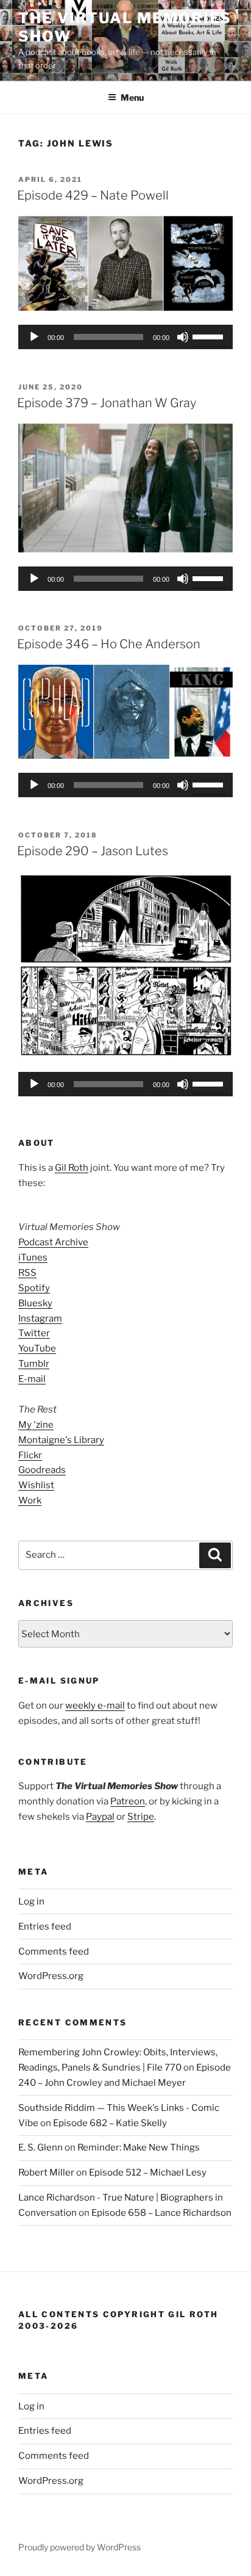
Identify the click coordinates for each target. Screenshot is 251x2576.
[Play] (34, 337)
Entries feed (45, 1927)
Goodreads (42, 1470)
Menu (132, 97)
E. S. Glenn (41, 2147)
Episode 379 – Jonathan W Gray (107, 403)
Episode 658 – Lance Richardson (161, 2213)
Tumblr (34, 1364)
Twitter (34, 1333)
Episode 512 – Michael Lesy (148, 2173)
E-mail (32, 1379)
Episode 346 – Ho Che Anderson (109, 644)
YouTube (37, 1348)
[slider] (210, 336)
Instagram (40, 1319)
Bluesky (35, 1303)
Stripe (141, 1817)
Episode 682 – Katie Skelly (110, 2123)
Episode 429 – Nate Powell (93, 195)
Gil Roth (72, 1168)
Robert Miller (46, 2173)
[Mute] (183, 337)
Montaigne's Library (61, 1440)
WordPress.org (51, 1976)
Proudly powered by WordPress (80, 2547)
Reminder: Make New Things (139, 2147)
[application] (125, 337)
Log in (31, 1901)
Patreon (128, 1801)
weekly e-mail (95, 1706)
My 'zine (36, 1425)
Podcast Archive (53, 1242)
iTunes (33, 1257)
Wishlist (36, 1485)
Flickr (30, 1455)
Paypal (100, 1817)
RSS (27, 1273)
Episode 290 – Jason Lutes (93, 851)
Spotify (34, 1288)
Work (30, 1500)
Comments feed (54, 1952)
